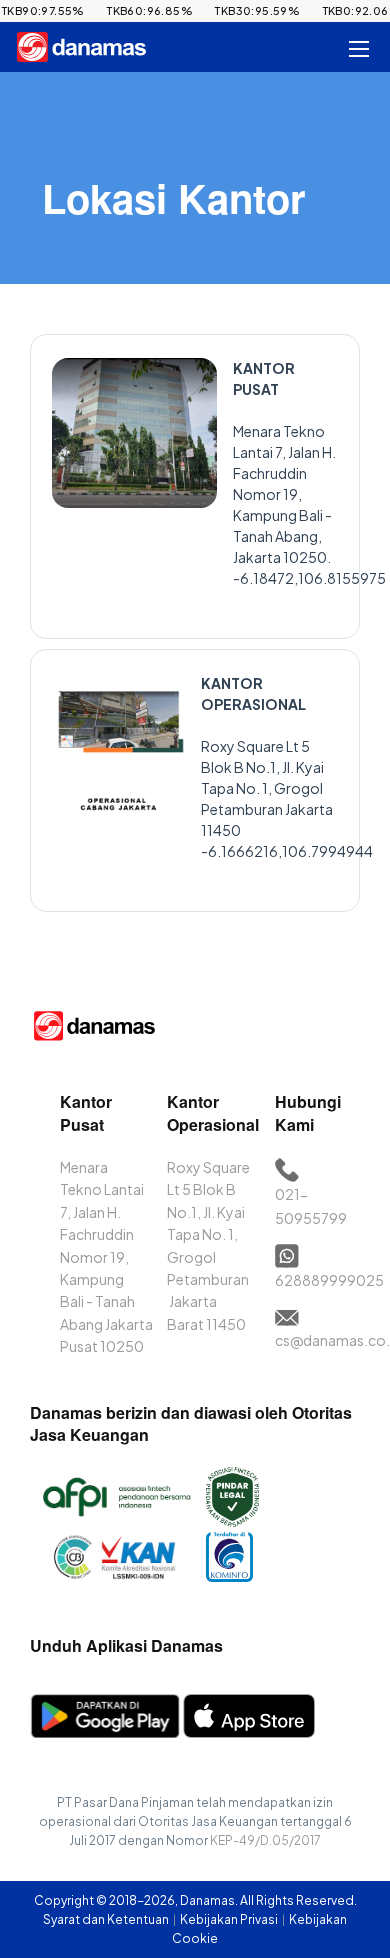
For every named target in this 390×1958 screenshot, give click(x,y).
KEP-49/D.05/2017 (265, 1840)
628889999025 (329, 1280)
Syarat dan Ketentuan (107, 1919)
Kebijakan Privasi (230, 1919)
